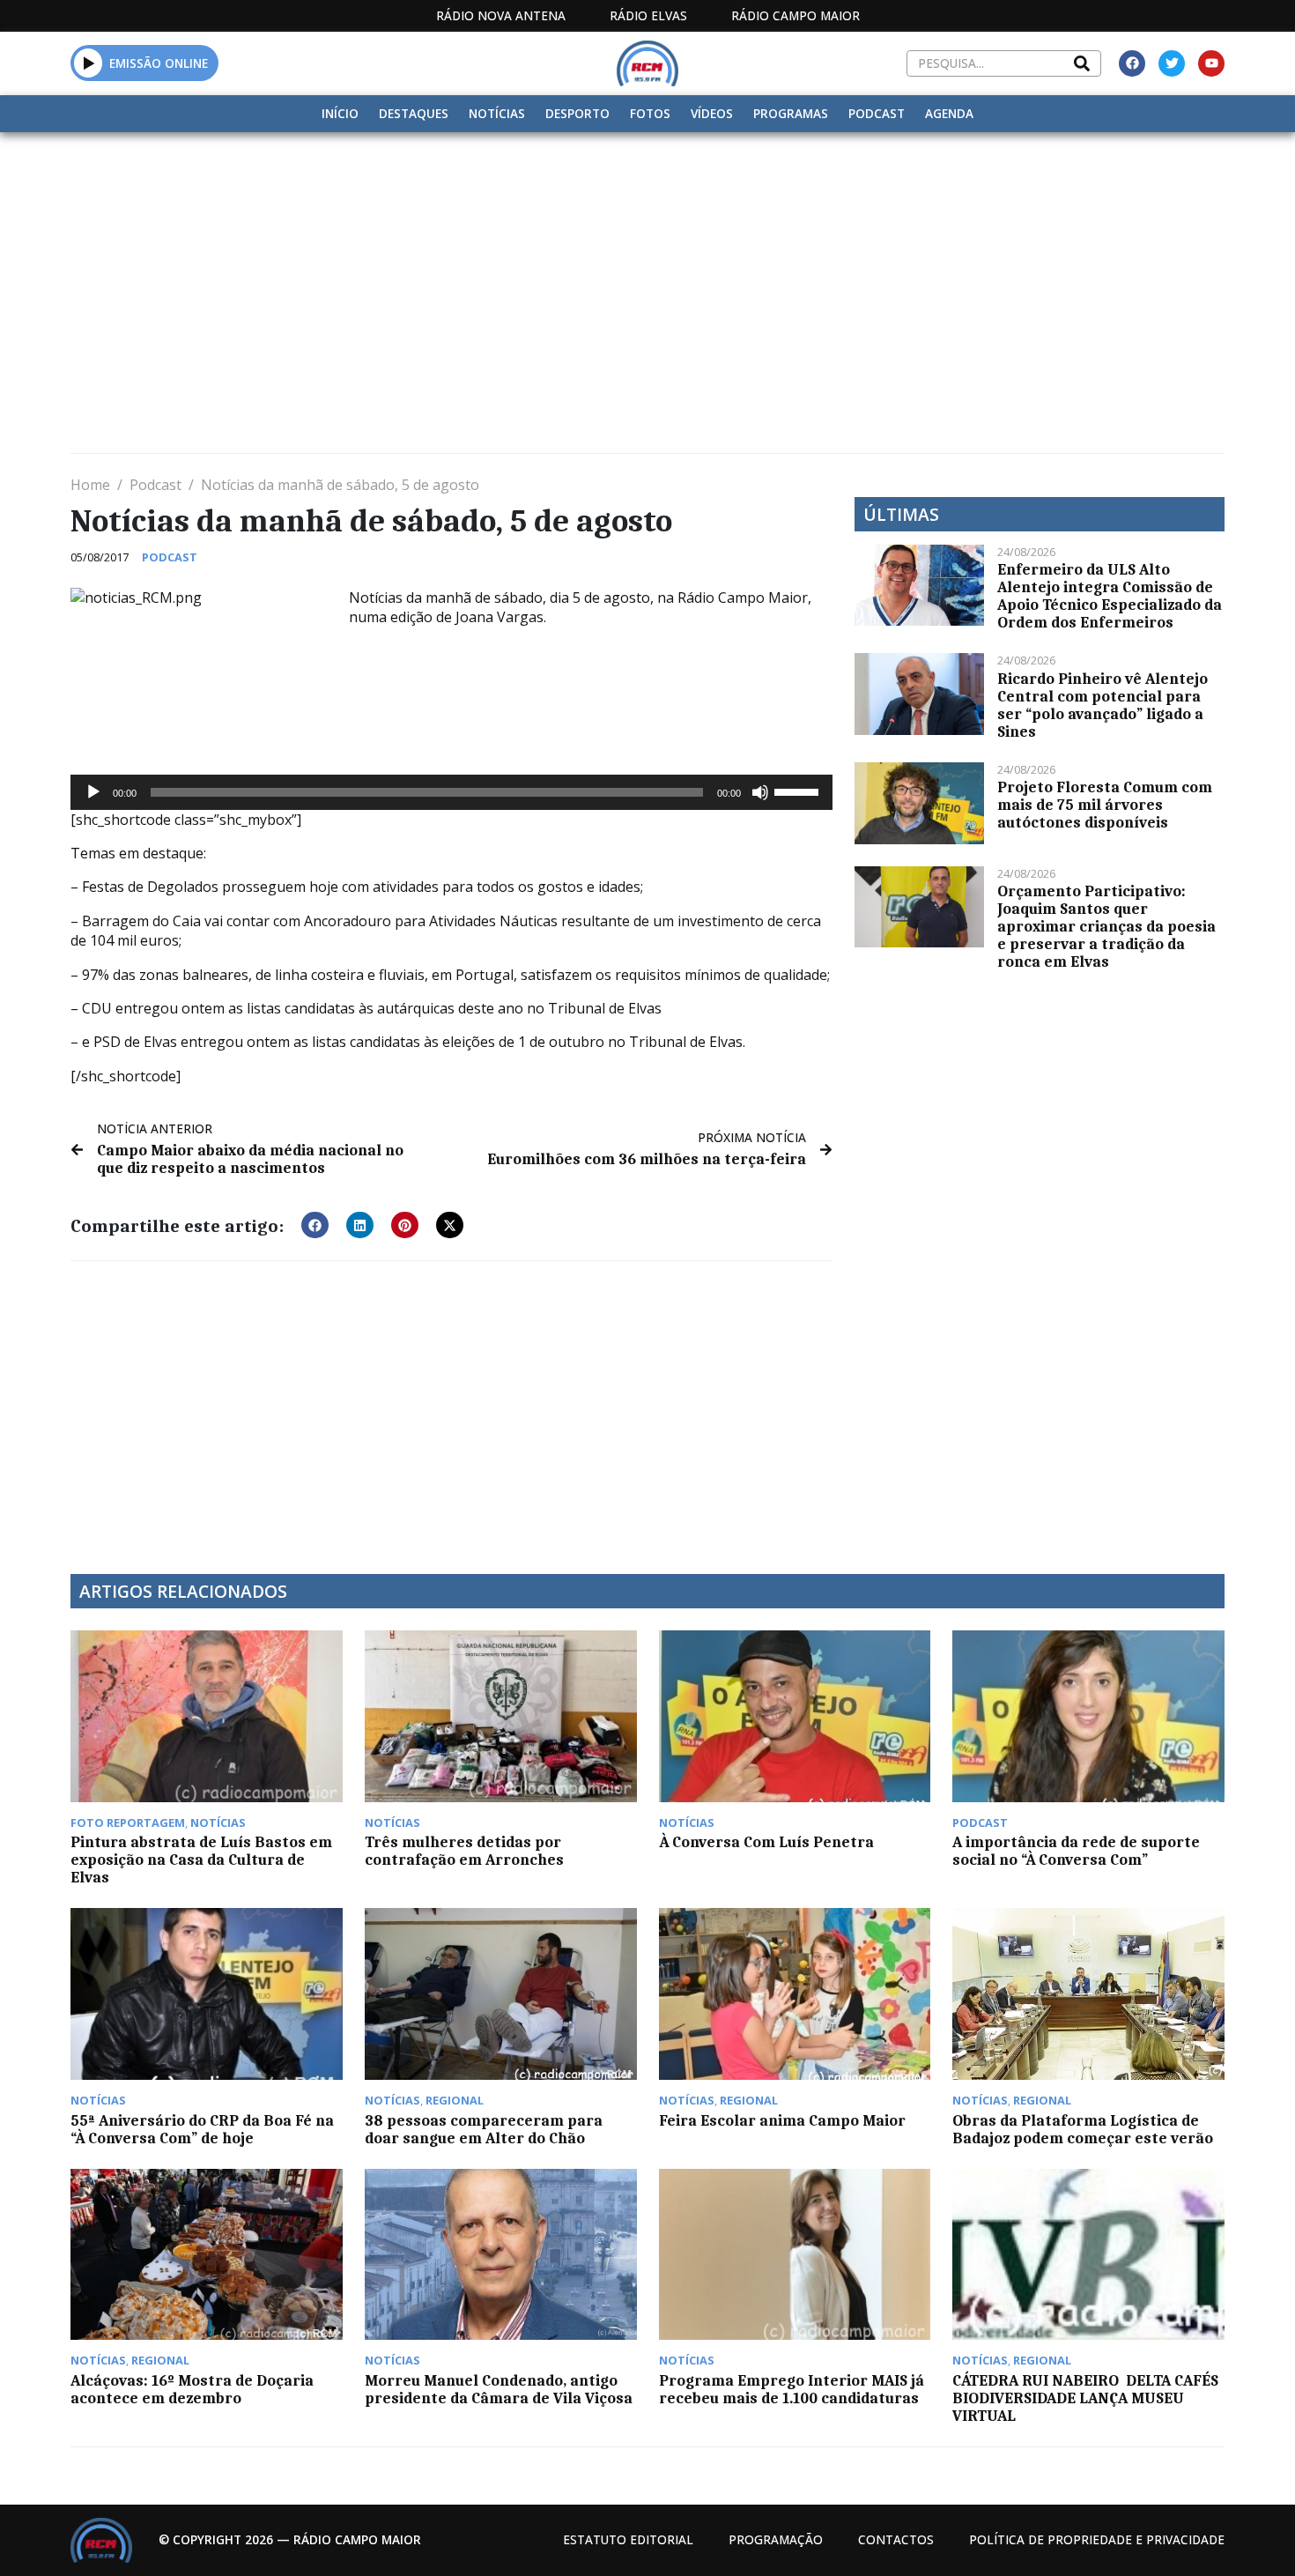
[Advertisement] (647, 264)
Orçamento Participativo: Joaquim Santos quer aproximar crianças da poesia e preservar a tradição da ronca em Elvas (1106, 926)
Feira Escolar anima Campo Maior (782, 2120)
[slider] (799, 791)
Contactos (896, 2539)
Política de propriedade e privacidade (1097, 2539)
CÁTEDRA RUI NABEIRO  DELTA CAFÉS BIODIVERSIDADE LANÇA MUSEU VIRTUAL (1085, 2398)
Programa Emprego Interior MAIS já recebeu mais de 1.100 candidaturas (792, 2389)
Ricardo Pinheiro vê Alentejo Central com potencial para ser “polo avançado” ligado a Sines (1103, 705)
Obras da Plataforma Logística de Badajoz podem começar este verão (1083, 2129)
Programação (776, 2539)
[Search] (1082, 63)
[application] (451, 792)
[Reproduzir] (93, 792)
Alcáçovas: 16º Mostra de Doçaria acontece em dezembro (192, 2389)
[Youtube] (1211, 63)
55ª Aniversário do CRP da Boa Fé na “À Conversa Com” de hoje (202, 2129)
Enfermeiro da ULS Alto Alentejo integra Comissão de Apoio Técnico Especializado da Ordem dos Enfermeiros (1110, 596)
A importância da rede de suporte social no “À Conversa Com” (1076, 1851)
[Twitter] (1172, 63)
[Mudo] (760, 792)
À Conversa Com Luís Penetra (766, 1842)
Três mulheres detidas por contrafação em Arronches (464, 1851)
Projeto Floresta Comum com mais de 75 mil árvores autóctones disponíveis (1105, 805)
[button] (89, 63)
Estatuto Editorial (628, 2539)
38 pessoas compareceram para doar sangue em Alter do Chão (484, 2129)
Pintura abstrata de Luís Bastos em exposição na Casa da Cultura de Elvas (201, 1860)
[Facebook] (1132, 63)
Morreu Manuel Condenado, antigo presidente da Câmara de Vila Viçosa (499, 2389)
